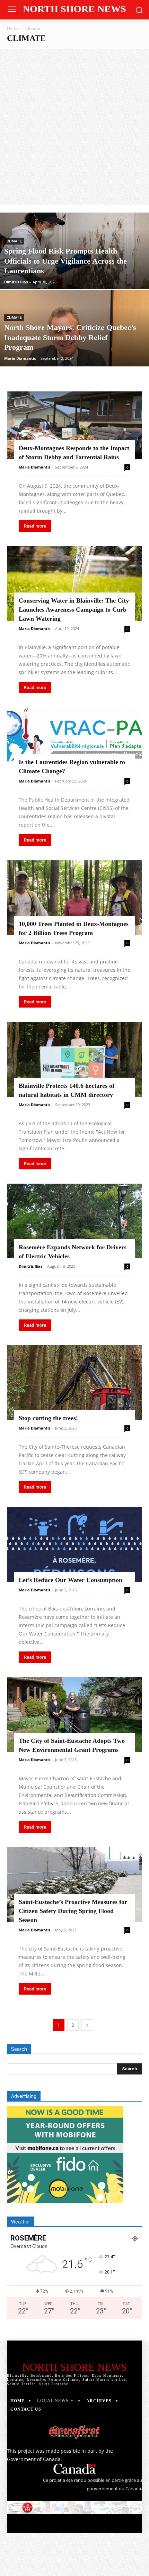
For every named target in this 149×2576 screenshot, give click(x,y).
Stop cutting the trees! (48, 1418)
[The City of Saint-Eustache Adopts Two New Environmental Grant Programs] (74, 1715)
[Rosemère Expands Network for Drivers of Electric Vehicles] (74, 1221)
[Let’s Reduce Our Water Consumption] (74, 1544)
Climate (14, 241)
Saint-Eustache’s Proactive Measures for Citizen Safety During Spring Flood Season (73, 1911)
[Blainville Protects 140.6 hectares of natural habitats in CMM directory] (74, 1059)
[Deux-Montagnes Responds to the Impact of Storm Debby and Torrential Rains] (74, 425)
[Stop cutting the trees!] (74, 1383)
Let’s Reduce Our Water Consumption (71, 1580)
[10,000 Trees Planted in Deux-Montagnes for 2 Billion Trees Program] (74, 897)
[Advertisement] (74, 127)
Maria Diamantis (20, 358)
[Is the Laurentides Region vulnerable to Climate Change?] (74, 740)
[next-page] (87, 2025)
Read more (35, 526)
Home (13, 28)
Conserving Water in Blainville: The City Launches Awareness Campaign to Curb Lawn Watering (74, 610)
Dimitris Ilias (16, 282)
